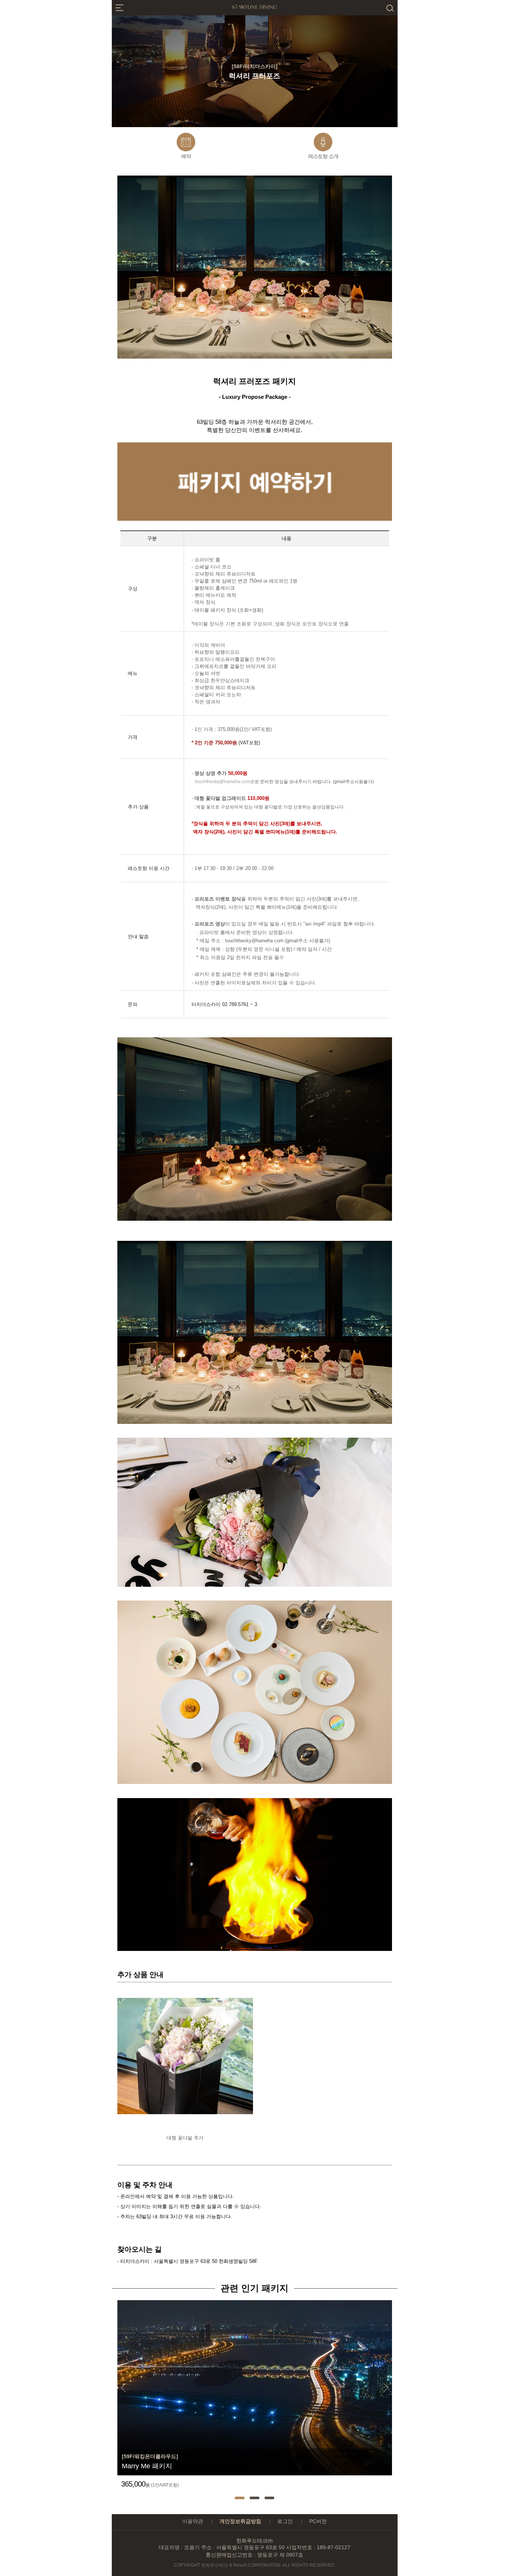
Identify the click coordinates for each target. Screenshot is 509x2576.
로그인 (285, 2521)
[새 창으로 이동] (255, 519)
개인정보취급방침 (240, 2521)
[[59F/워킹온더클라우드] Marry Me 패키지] (255, 2303)
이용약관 (193, 2521)
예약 (186, 156)
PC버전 (318, 2521)
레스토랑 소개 (323, 156)
